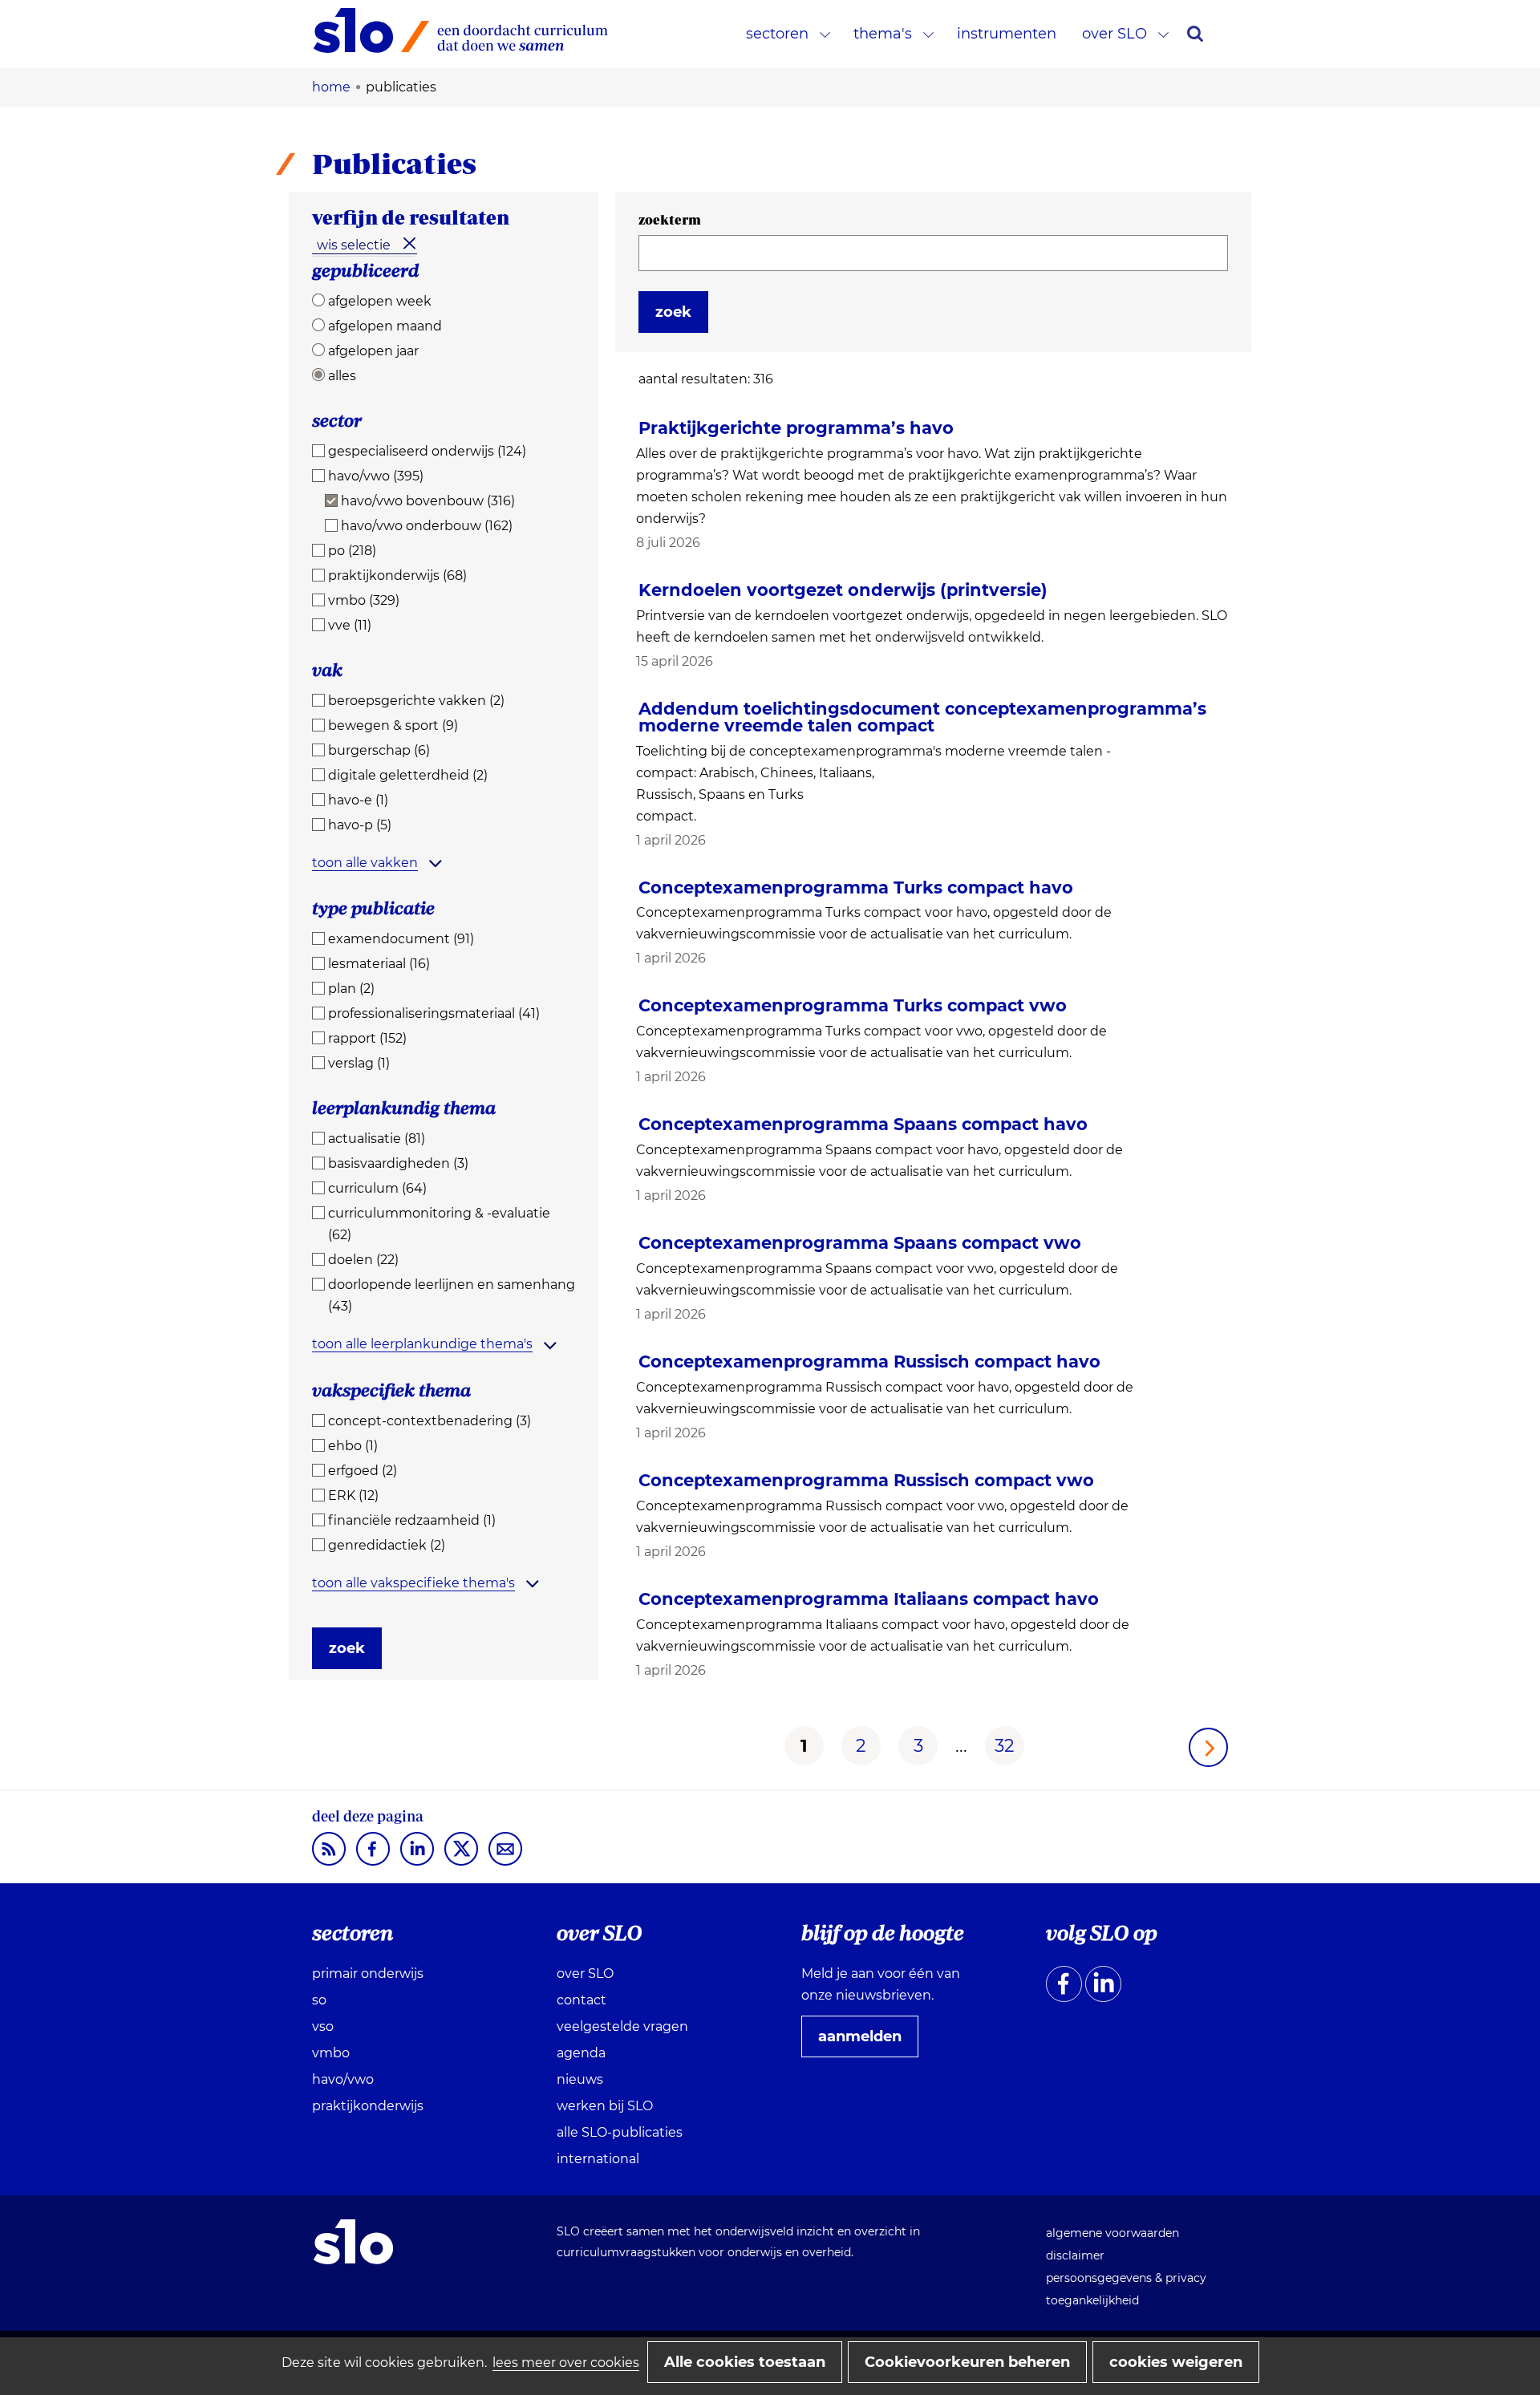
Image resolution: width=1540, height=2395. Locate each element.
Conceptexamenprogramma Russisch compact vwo (866, 1480)
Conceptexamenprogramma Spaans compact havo (863, 1124)
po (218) (352, 551)
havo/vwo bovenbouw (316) (428, 501)
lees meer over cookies (566, 2363)
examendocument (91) (401, 939)
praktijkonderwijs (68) (397, 575)
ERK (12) (353, 1495)
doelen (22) (363, 1260)
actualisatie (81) (377, 1139)
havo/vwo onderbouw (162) (427, 526)
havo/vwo (343, 2079)
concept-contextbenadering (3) (430, 1421)
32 (1005, 1746)
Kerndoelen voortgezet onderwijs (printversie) (843, 590)
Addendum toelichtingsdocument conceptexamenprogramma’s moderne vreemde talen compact (922, 717)
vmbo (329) (364, 600)
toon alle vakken (365, 863)
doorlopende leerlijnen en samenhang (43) (452, 1295)
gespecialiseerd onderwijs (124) (427, 451)
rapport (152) (367, 1038)
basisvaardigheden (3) (398, 1163)
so (319, 2000)
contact (582, 2000)
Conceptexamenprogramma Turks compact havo (856, 887)
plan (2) (351, 989)
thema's (883, 34)
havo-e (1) (358, 800)
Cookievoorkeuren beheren (967, 2362)
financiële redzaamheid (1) (412, 1520)
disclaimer (1075, 2255)
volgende (1208, 1747)
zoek (347, 1648)
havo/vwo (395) (376, 476)
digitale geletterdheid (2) (408, 775)
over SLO (1114, 34)
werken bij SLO (605, 2106)
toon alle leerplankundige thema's (422, 1344)
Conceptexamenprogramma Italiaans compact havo (869, 1599)
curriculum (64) (377, 1188)
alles (342, 376)
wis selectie (354, 245)
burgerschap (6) (379, 750)
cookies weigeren (1176, 2362)
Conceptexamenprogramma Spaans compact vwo (860, 1243)
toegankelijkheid (1092, 2300)
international (598, 2159)
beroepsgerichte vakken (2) (416, 701)
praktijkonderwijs (368, 2106)
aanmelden (866, 2042)
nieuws (580, 2079)
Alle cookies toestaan (745, 2362)
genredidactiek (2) (387, 1545)
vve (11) (350, 625)
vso (323, 2026)
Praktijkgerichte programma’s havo (796, 428)
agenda (581, 2053)
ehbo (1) (353, 1446)
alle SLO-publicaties (620, 2132)
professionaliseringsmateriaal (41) (434, 1013)
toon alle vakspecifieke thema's (413, 1583)
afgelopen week (380, 301)
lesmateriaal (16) (379, 964)
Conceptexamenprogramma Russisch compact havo (869, 1362)
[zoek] (1195, 34)
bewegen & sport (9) (393, 725)
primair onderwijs (368, 1974)
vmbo (331, 2053)
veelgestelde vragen (622, 2026)
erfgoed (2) (363, 1471)
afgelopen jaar (373, 351)
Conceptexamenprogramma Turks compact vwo (853, 1005)
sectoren (777, 34)
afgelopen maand (385, 326)
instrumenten (1007, 34)
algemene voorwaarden (1112, 2233)
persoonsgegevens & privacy (1126, 2278)
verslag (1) (359, 1063)
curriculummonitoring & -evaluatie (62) (439, 1224)
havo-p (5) (360, 825)
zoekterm (670, 220)
